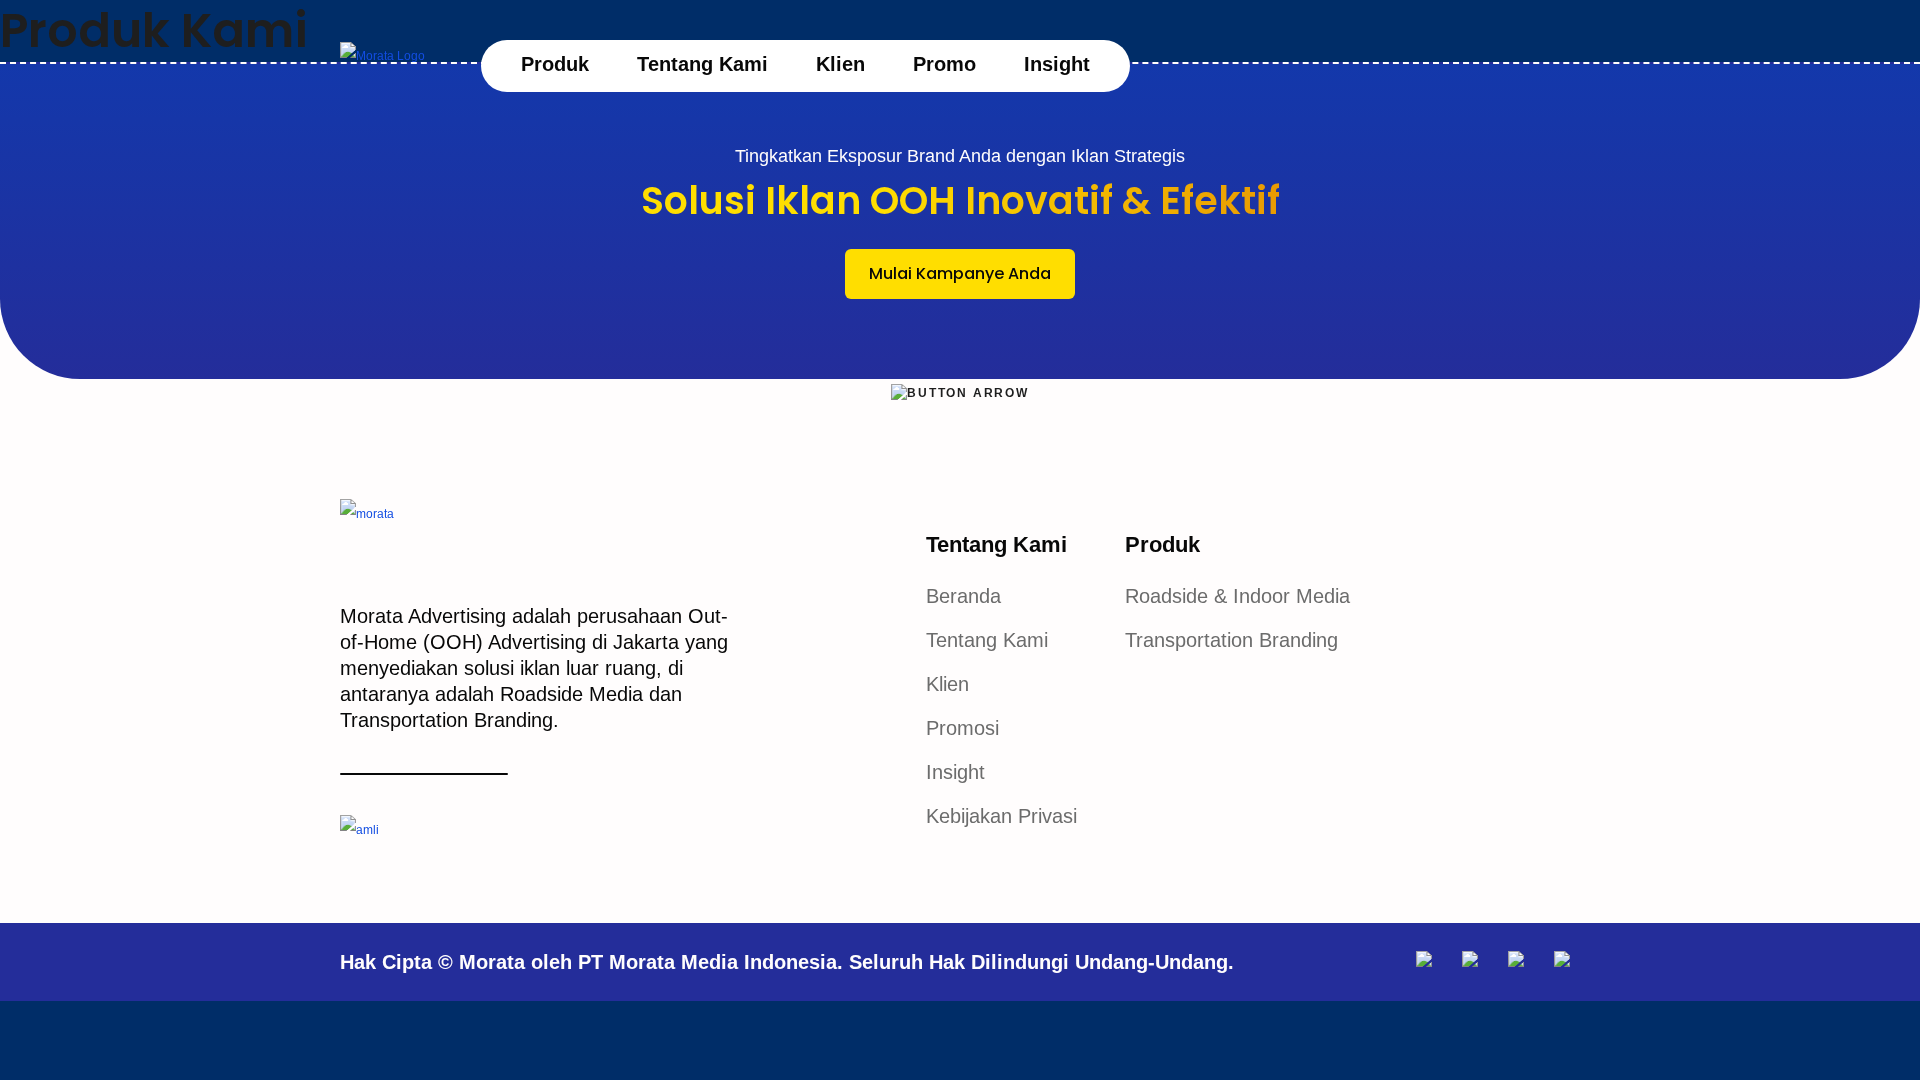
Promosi (962, 728)
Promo (944, 64)
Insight (1057, 64)
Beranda (963, 596)
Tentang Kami (702, 64)
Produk (555, 64)
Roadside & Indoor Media (1237, 596)
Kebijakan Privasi (1001, 816)
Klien (840, 64)
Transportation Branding (1231, 640)
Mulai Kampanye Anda (960, 273)
